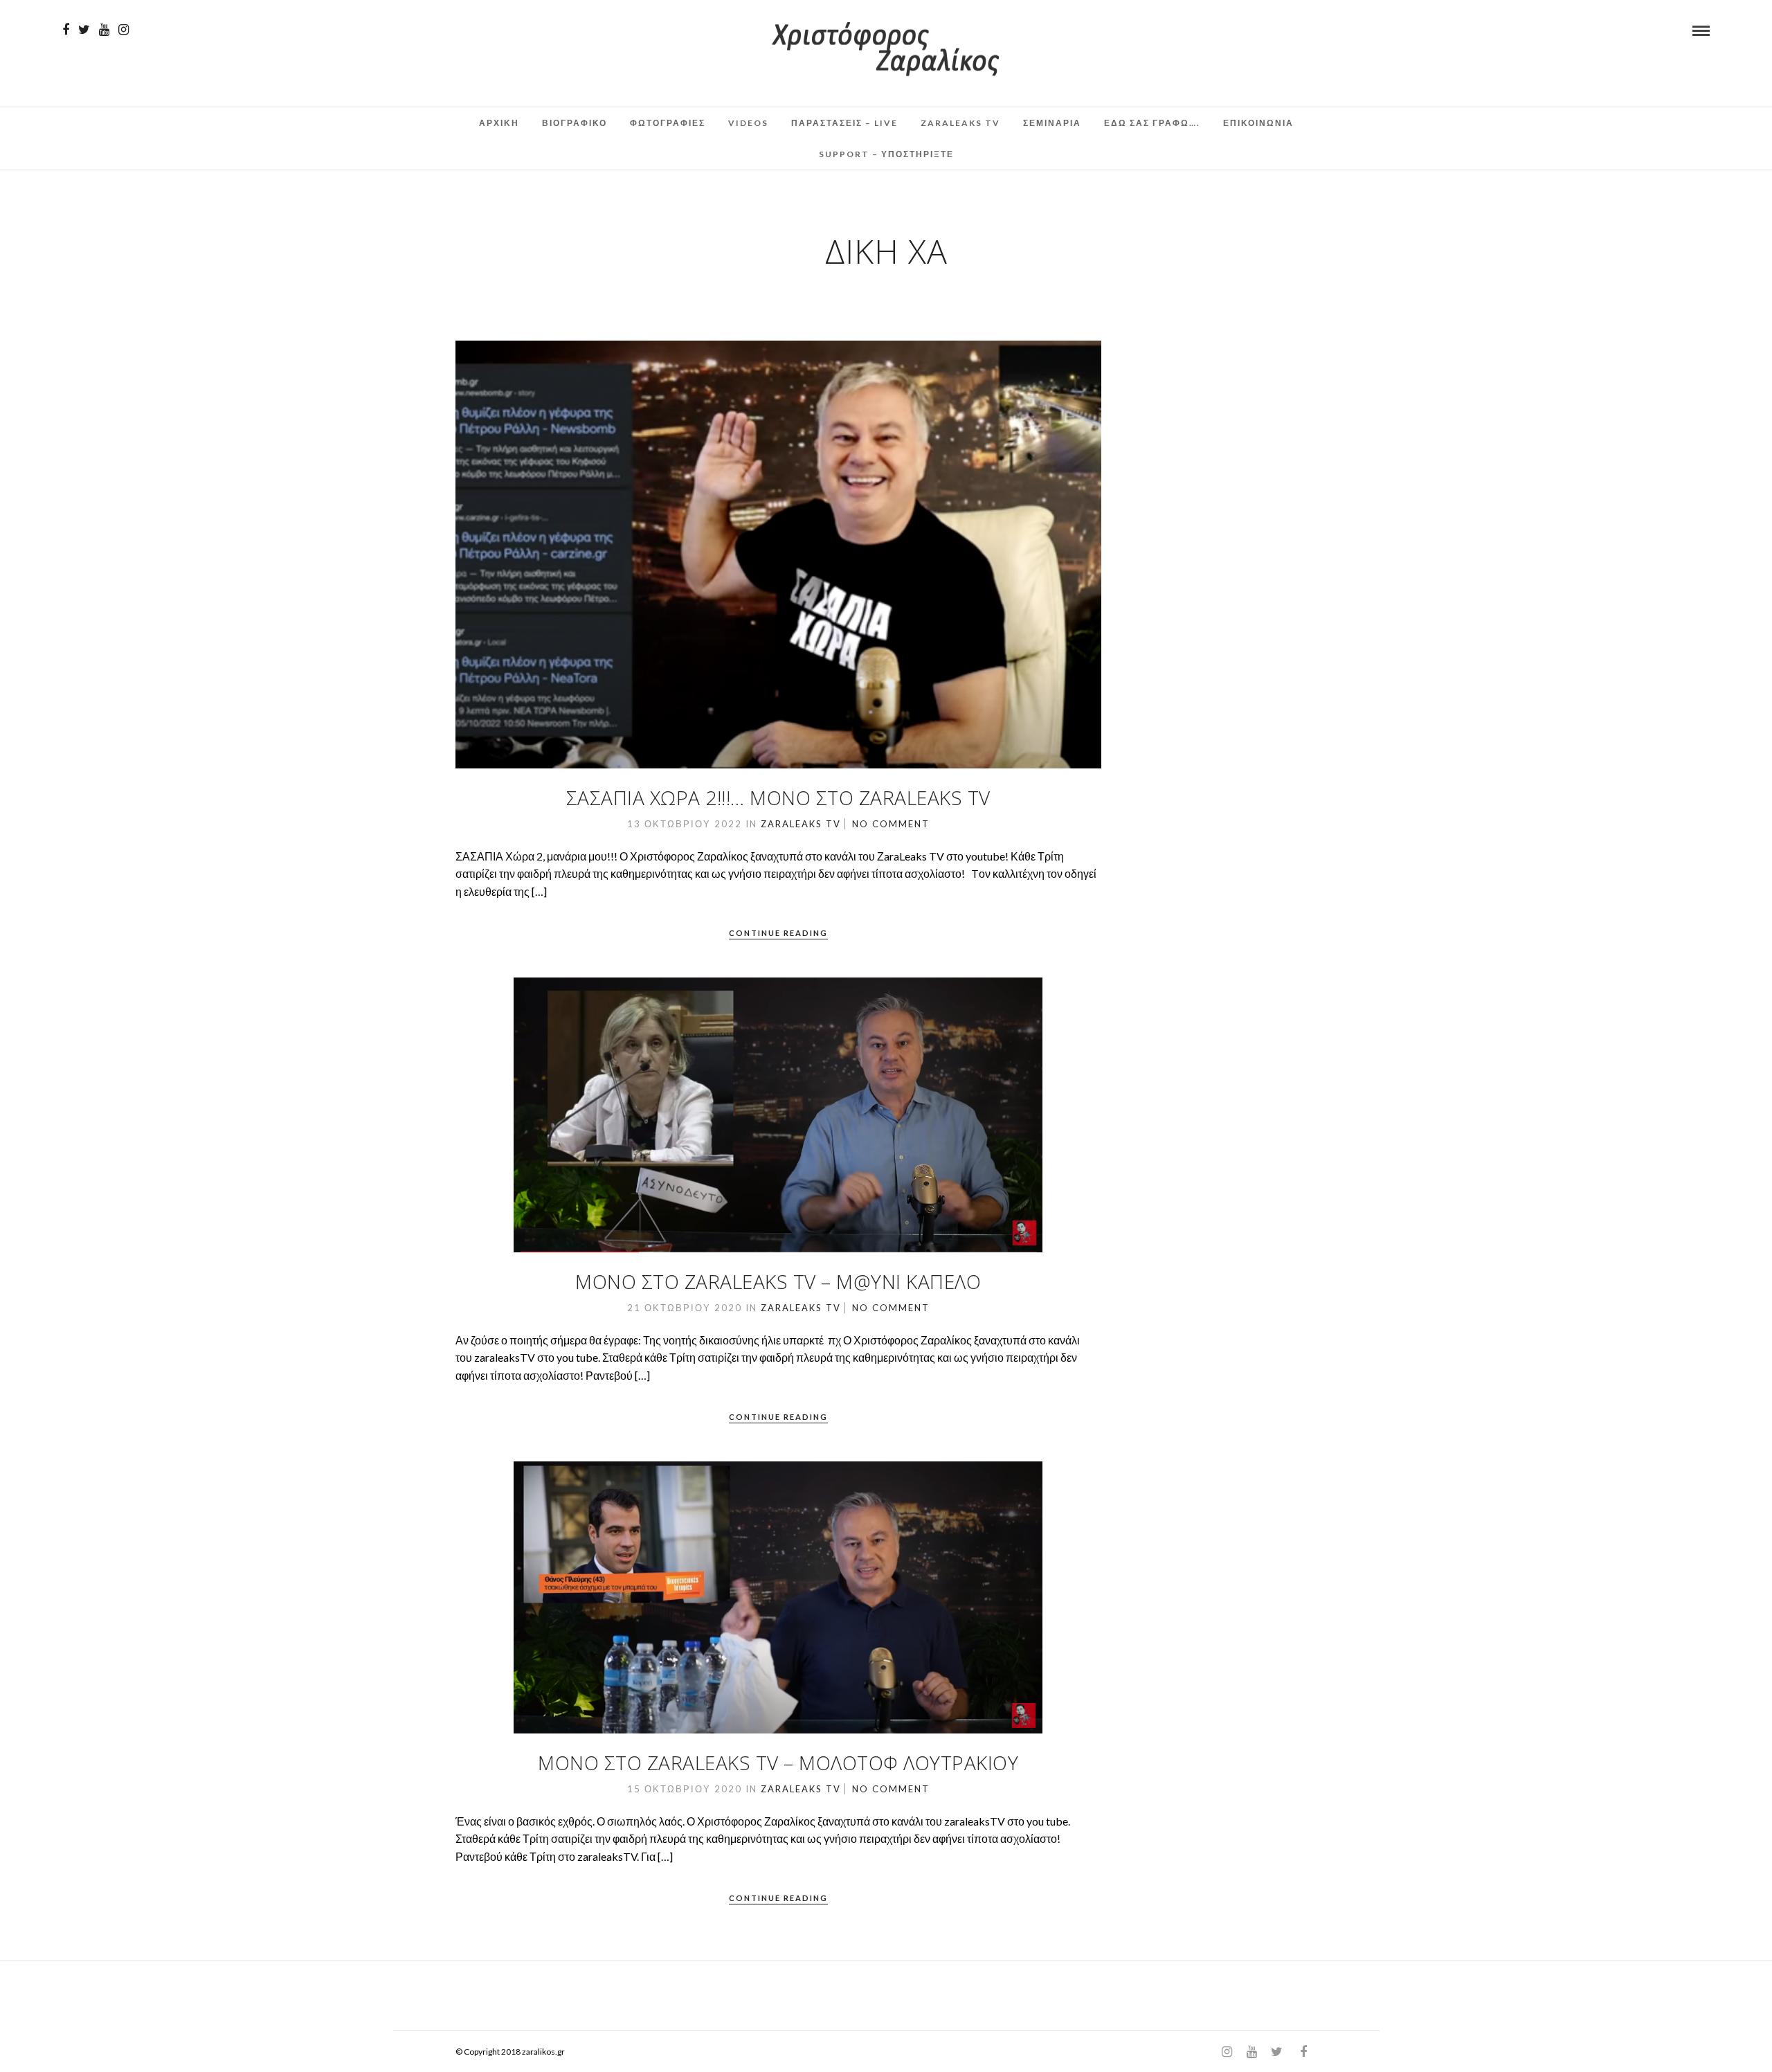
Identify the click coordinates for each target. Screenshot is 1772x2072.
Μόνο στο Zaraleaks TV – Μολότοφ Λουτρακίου (778, 1763)
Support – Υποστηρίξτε (886, 154)
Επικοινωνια (1258, 123)
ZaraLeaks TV (960, 123)
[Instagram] (124, 30)
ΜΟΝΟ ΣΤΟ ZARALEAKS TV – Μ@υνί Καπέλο (778, 1281)
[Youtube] (104, 30)
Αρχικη (499, 123)
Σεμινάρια (1052, 123)
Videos (748, 123)
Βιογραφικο (575, 123)
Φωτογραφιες (668, 123)
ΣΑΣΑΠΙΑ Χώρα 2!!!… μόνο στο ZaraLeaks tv (778, 798)
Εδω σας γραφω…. (1152, 123)
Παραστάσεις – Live (844, 123)
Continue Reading (778, 933)
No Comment (891, 824)
